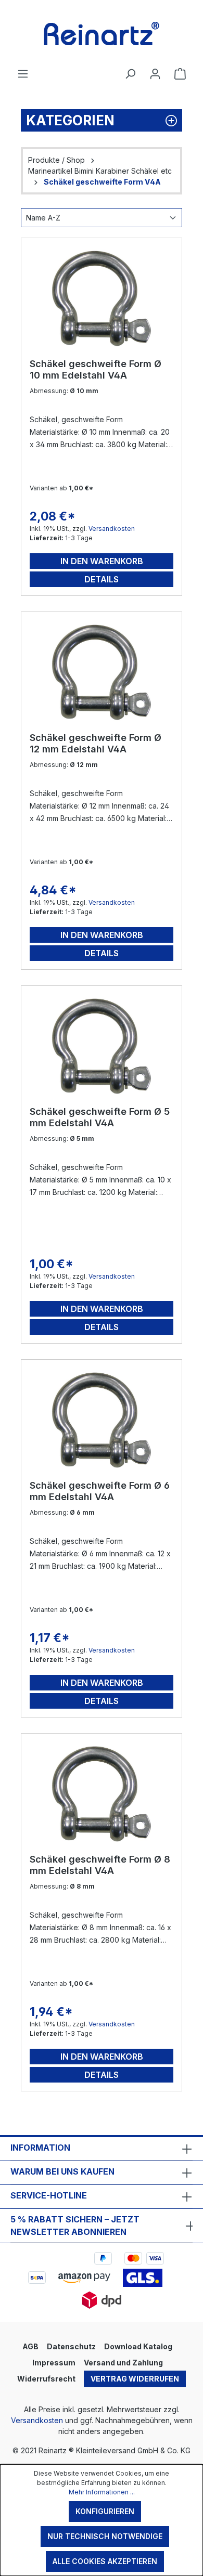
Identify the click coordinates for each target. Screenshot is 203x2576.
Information (40, 2148)
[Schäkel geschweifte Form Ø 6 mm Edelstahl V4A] (102, 1420)
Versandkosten (112, 529)
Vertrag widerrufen (135, 2379)
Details (102, 579)
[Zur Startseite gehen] (102, 34)
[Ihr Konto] (155, 74)
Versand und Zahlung (123, 2363)
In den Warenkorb (102, 561)
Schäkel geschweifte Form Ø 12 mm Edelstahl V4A (96, 743)
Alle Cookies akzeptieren (105, 2561)
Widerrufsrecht (46, 2379)
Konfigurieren (105, 2511)
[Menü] (23, 74)
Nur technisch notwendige (105, 2536)
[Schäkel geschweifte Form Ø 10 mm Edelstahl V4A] (102, 298)
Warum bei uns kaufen (62, 2171)
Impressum (54, 2363)
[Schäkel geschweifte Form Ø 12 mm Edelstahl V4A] (102, 672)
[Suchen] (130, 74)
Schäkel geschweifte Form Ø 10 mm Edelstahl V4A (96, 369)
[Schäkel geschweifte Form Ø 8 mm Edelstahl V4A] (102, 1794)
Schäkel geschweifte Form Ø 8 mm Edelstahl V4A (100, 1865)
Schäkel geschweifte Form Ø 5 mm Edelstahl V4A (100, 1117)
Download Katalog (138, 2346)
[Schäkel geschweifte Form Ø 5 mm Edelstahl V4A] (102, 1046)
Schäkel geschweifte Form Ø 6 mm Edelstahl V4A (100, 1491)
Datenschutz (71, 2346)
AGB (30, 2346)
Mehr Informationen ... (102, 2492)
